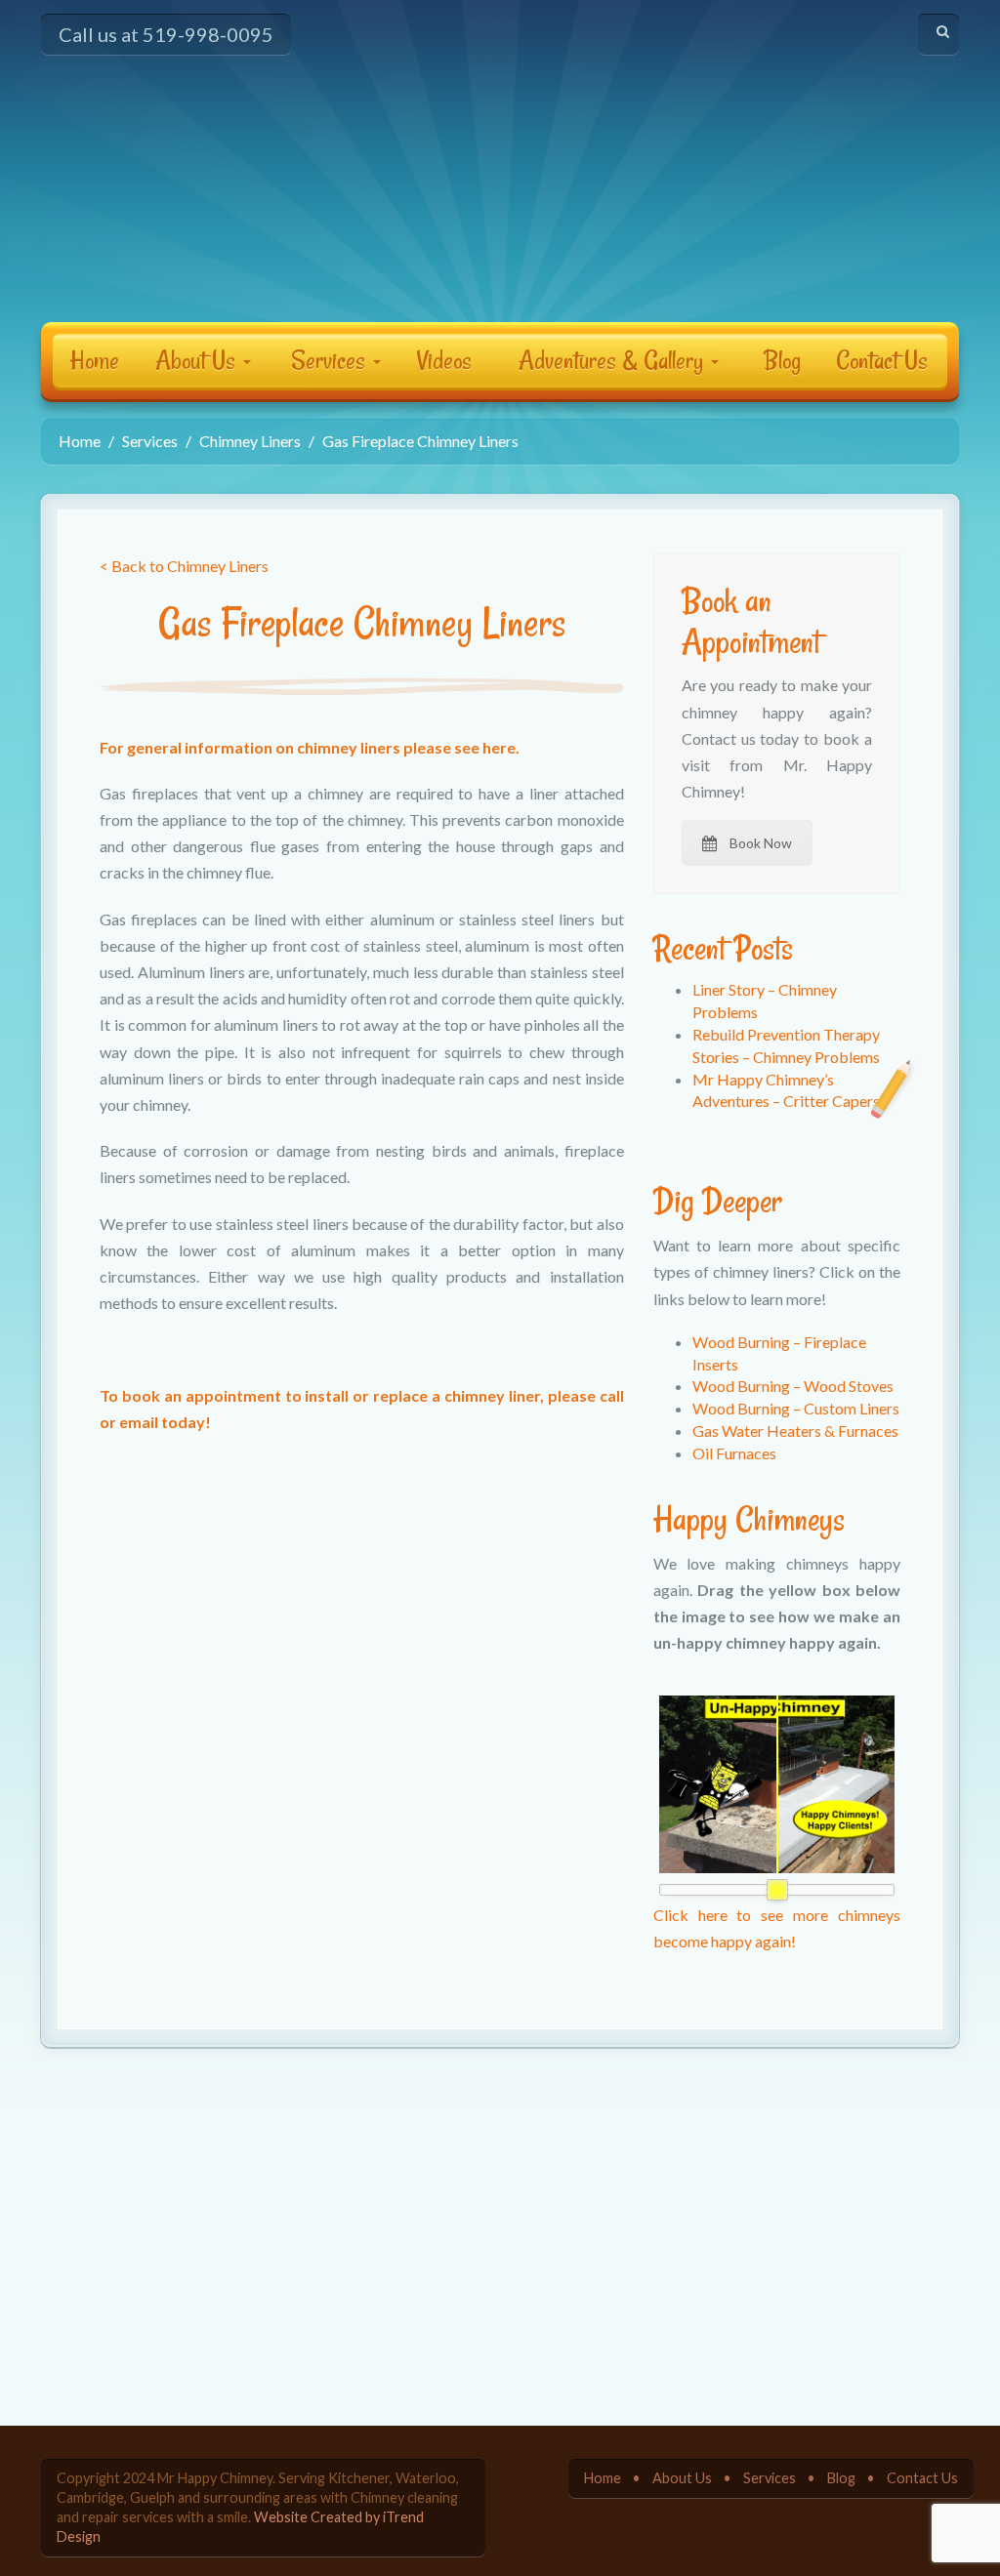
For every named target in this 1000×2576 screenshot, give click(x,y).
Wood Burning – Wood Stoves (793, 1386)
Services (331, 360)
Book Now (761, 843)
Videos (444, 360)
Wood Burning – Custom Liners (796, 1408)
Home (94, 360)
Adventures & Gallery (614, 360)
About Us (198, 360)
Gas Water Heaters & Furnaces (795, 1431)
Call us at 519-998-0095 (166, 34)
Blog (782, 360)
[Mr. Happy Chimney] (500, 174)
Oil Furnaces (734, 1453)
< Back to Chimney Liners (184, 566)
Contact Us (882, 360)
